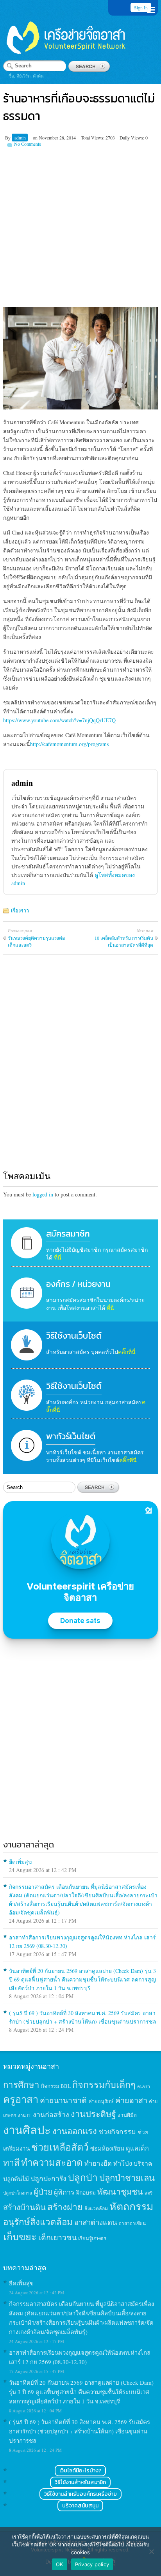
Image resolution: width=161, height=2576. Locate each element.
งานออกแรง (75, 2131)
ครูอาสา (21, 2099)
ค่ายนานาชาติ (63, 2100)
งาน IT (25, 2115)
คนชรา (144, 2086)
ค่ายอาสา (131, 2100)
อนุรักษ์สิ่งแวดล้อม (38, 2221)
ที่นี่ (58, 1257)
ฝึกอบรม (86, 2192)
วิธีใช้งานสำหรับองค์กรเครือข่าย (80, 2494)
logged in (43, 1194)
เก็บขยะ (20, 2236)
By (8, 138)
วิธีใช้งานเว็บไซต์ (74, 1336)
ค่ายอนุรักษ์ (101, 2101)
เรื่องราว (20, 910)
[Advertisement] (80, 227)
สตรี (148, 2193)
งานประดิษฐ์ (93, 2114)
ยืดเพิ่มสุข (21, 1862)
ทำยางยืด (98, 2163)
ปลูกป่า (83, 2177)
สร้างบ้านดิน (24, 2207)
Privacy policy (92, 2564)
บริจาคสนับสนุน (80, 2506)
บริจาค (143, 2163)
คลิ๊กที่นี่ (127, 1352)
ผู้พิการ (64, 2192)
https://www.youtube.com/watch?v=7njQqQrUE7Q (59, 720)
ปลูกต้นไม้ (16, 2179)
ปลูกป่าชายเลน (127, 2178)
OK (60, 2564)
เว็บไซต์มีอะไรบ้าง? (80, 2471)
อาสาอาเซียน (132, 2223)
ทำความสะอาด (52, 2162)
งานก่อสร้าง (51, 2114)
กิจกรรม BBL (56, 2086)
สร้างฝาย (65, 2207)
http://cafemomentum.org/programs (69, 744)
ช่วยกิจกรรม (117, 2131)
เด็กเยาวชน (57, 2237)
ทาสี (11, 2162)
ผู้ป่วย (43, 2192)
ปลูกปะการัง (48, 2178)
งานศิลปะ (27, 2130)
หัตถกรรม (131, 2206)
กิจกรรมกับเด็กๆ (104, 2084)
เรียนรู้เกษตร (92, 2238)
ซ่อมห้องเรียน (107, 2148)
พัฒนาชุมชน (120, 2191)
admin (20, 138)
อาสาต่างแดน (96, 2222)
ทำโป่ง (123, 2163)
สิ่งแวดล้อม (96, 2208)
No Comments (28, 144)
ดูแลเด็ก (137, 2148)
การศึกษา (21, 2084)
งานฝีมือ (127, 2115)
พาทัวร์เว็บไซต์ (71, 1436)
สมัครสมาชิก (68, 1234)
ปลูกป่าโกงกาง (18, 2193)
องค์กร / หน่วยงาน (78, 1284)
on (35, 138)
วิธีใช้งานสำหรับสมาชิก (80, 2482)
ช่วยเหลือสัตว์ (60, 2147)
